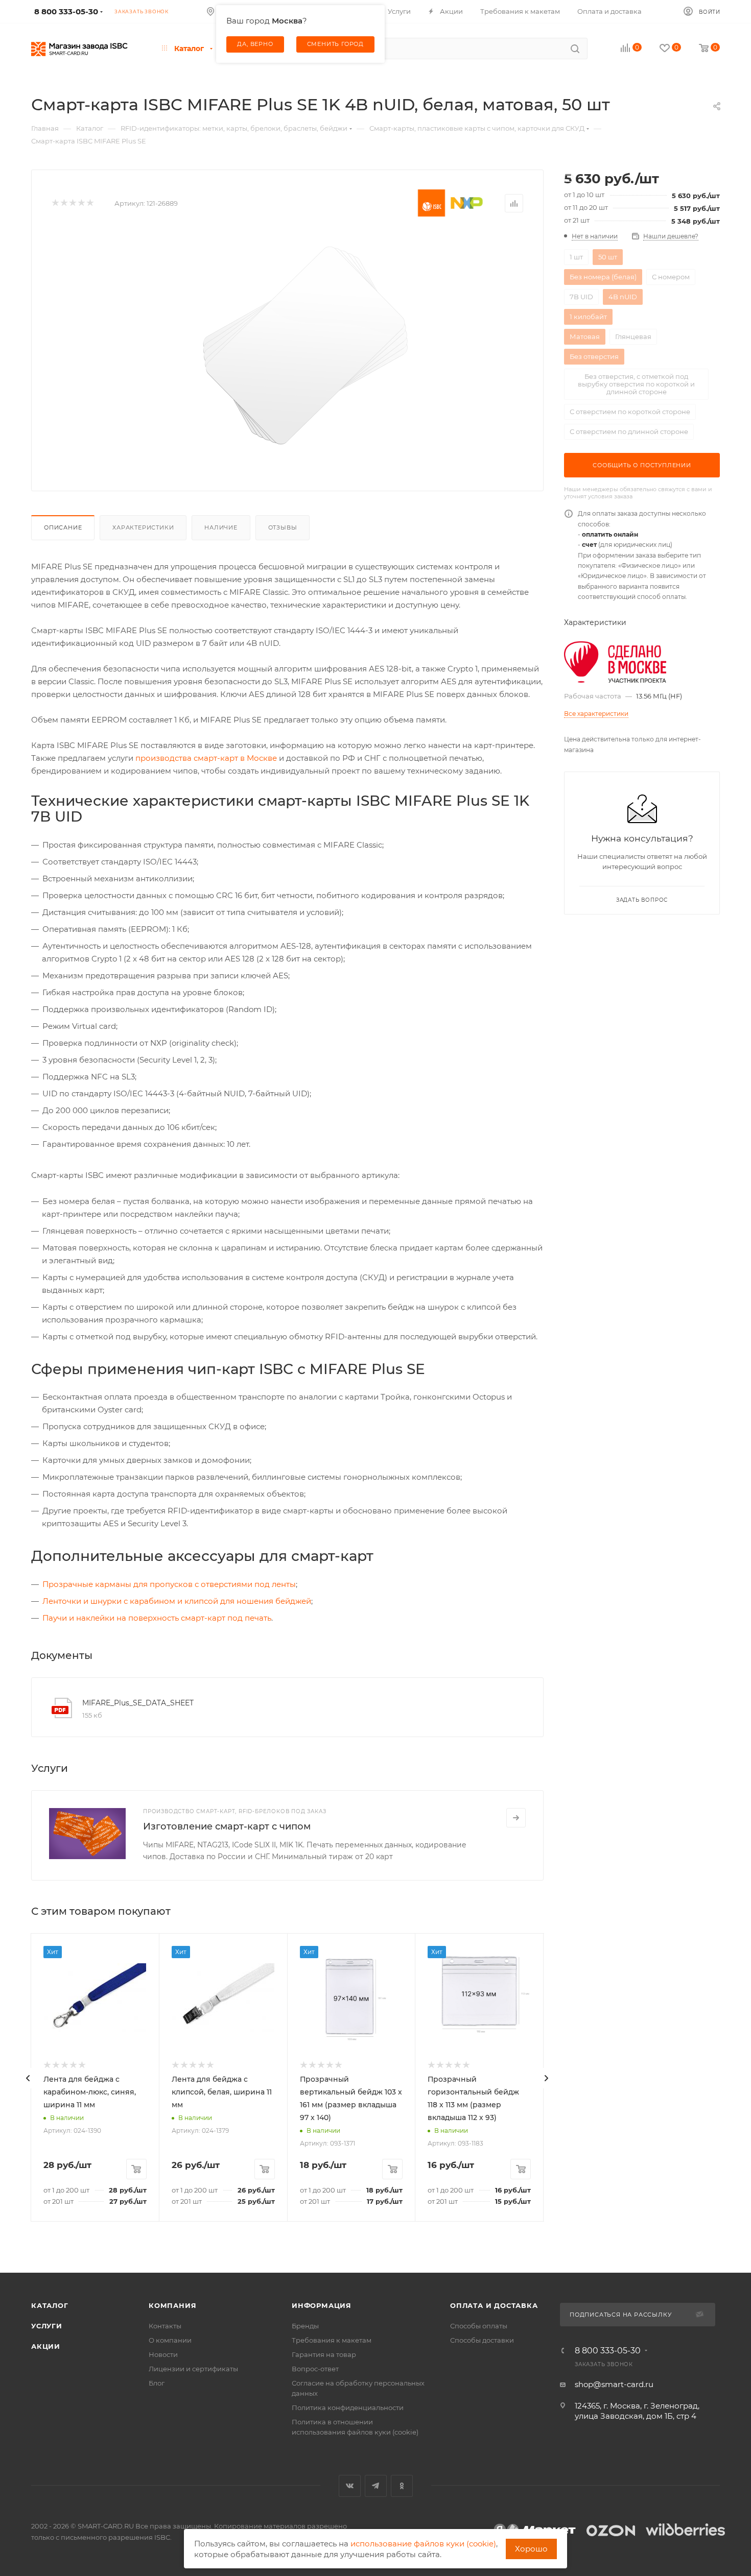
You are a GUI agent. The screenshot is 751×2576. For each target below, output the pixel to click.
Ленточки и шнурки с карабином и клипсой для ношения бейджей (177, 1601)
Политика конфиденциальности (348, 2408)
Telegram (376, 2486)
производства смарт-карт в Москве (206, 758)
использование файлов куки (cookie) (423, 2544)
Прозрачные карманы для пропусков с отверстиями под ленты (169, 1584)
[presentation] (28, 2078)
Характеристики (143, 527)
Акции (46, 2346)
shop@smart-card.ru (614, 2384)
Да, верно (255, 44)
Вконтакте (350, 2486)
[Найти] (575, 49)
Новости (163, 2354)
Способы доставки (482, 2340)
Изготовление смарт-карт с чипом (227, 1826)
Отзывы (283, 527)
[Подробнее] (516, 1818)
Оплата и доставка (494, 2305)
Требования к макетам (332, 2340)
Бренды (305, 2326)
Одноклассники (402, 2486)
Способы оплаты (479, 2326)
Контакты (165, 2326)
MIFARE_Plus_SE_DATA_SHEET (138, 1703)
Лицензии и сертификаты (193, 2369)
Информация (322, 2305)
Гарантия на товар (324, 2354)
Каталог (50, 2305)
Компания (172, 2305)
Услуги (47, 2326)
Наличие (221, 527)
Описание (63, 527)
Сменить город (335, 44)
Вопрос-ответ (315, 2369)
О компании (170, 2340)
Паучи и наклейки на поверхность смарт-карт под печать (157, 1618)
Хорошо (531, 2549)
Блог (157, 2383)
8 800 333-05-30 (608, 2351)
